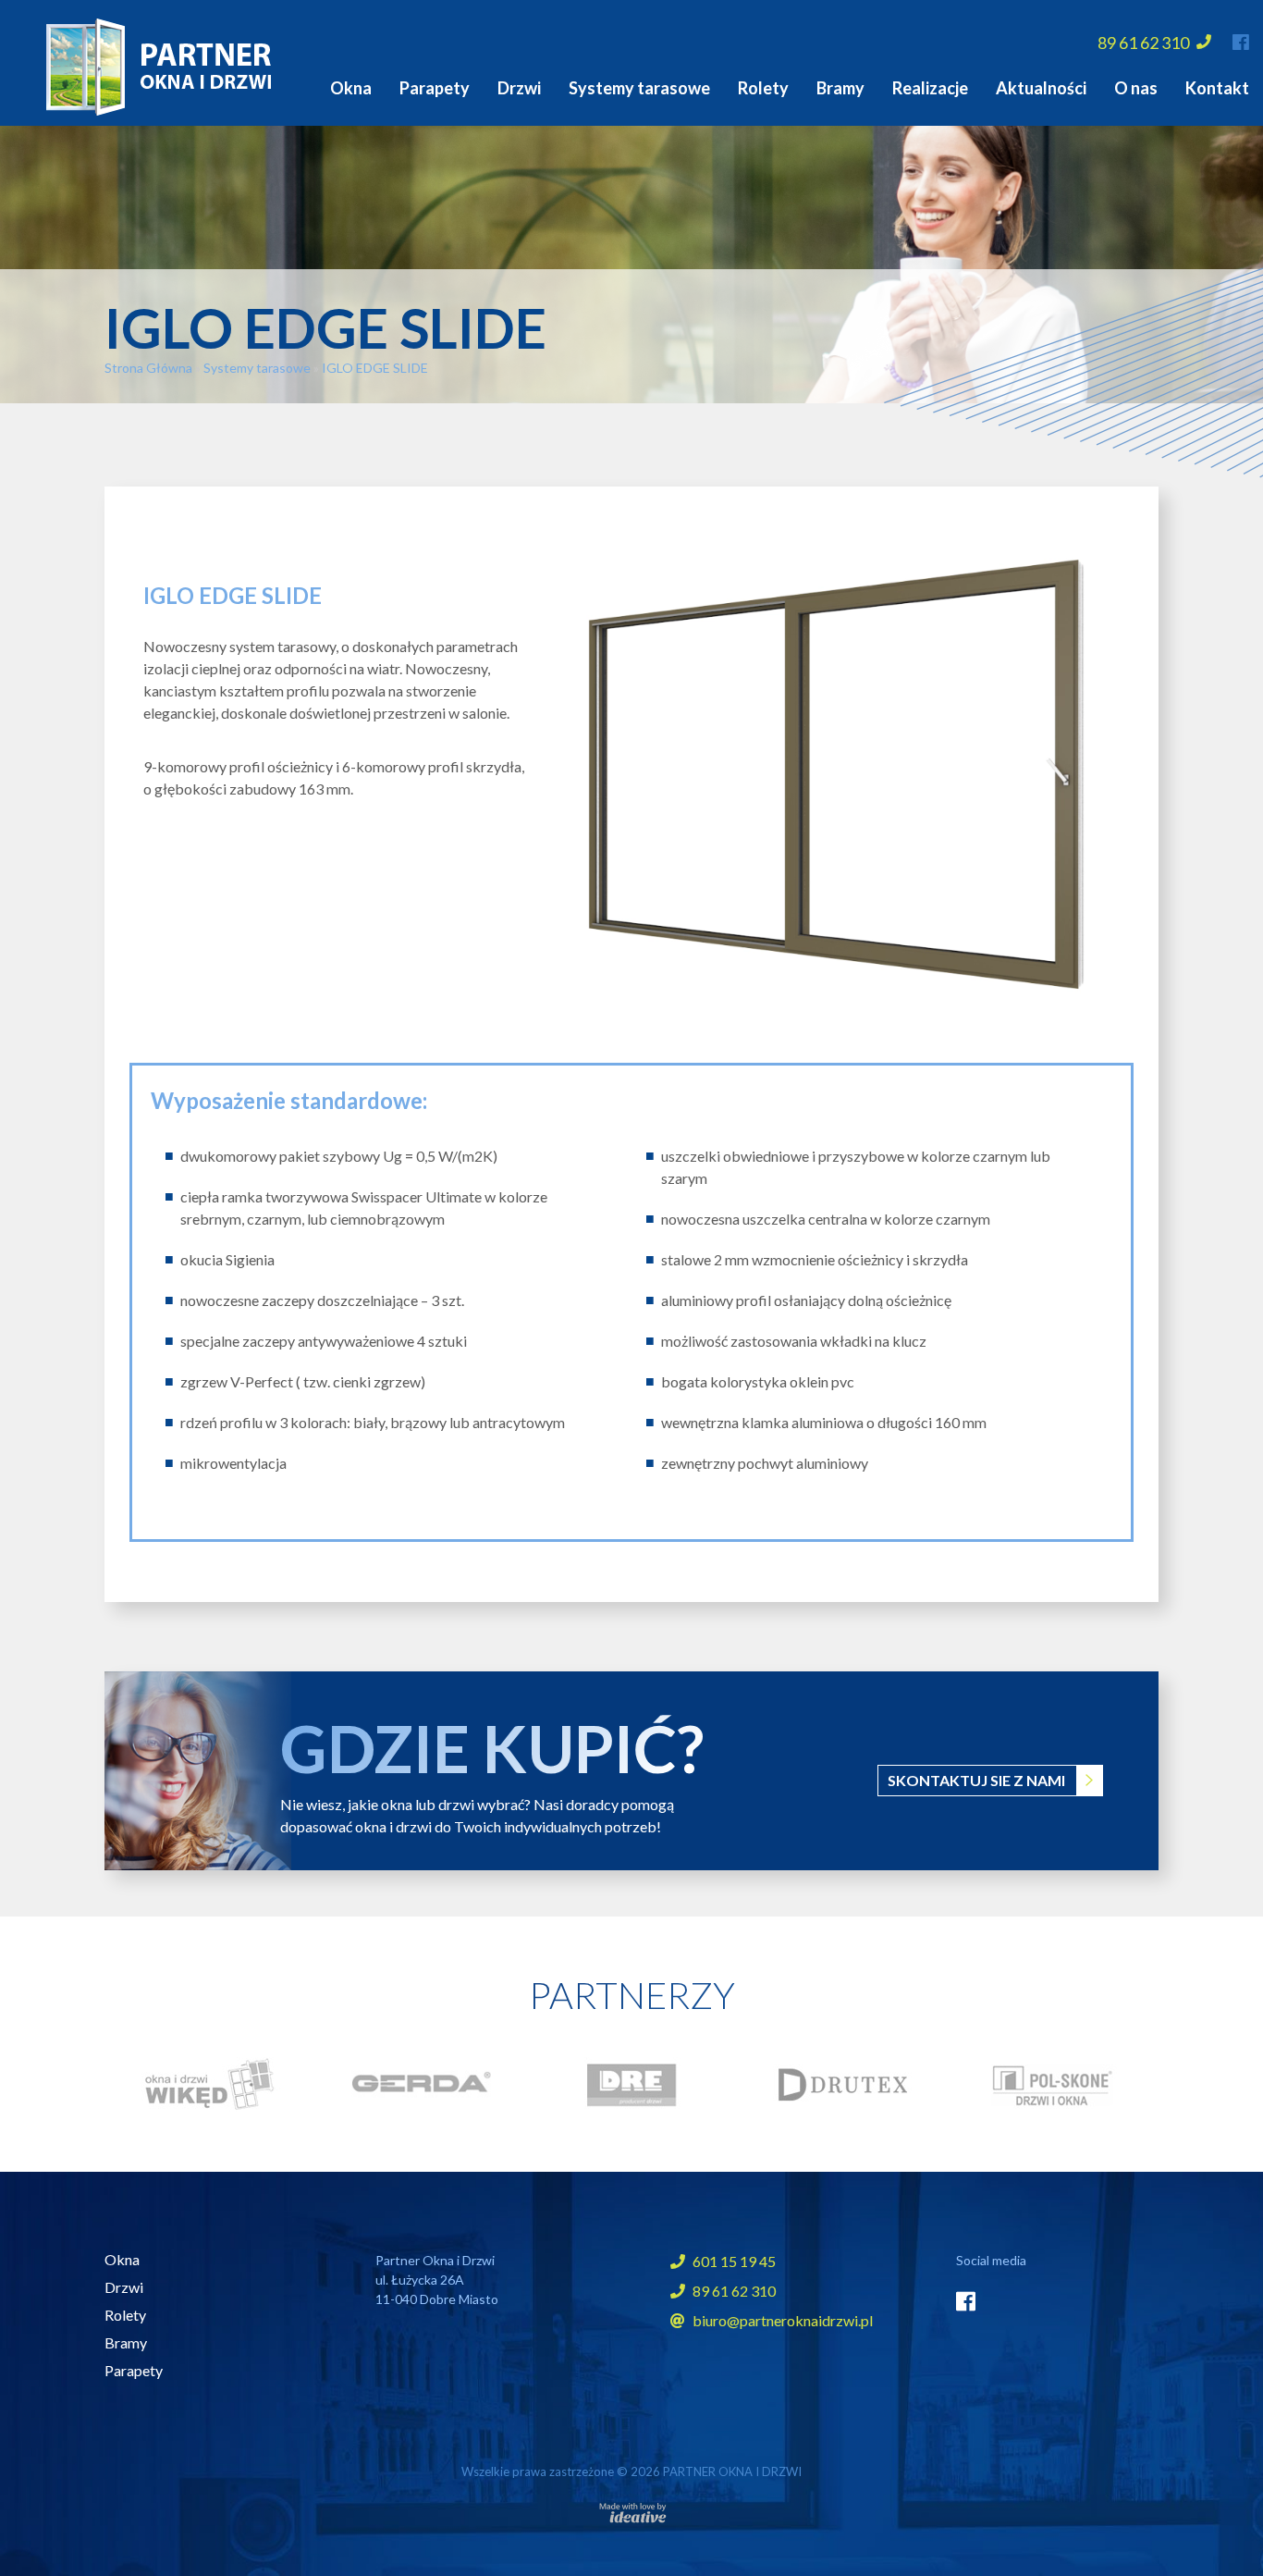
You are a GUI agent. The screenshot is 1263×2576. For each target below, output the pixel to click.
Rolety (763, 88)
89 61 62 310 (1145, 43)
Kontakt (1217, 88)
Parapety (435, 88)
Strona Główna (148, 368)
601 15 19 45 (733, 2261)
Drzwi (519, 88)
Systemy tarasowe (639, 88)
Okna (351, 88)
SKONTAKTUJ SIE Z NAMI (976, 1780)
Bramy (840, 88)
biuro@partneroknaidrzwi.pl (783, 2320)
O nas (1136, 88)
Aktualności (1041, 88)
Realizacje (930, 88)
